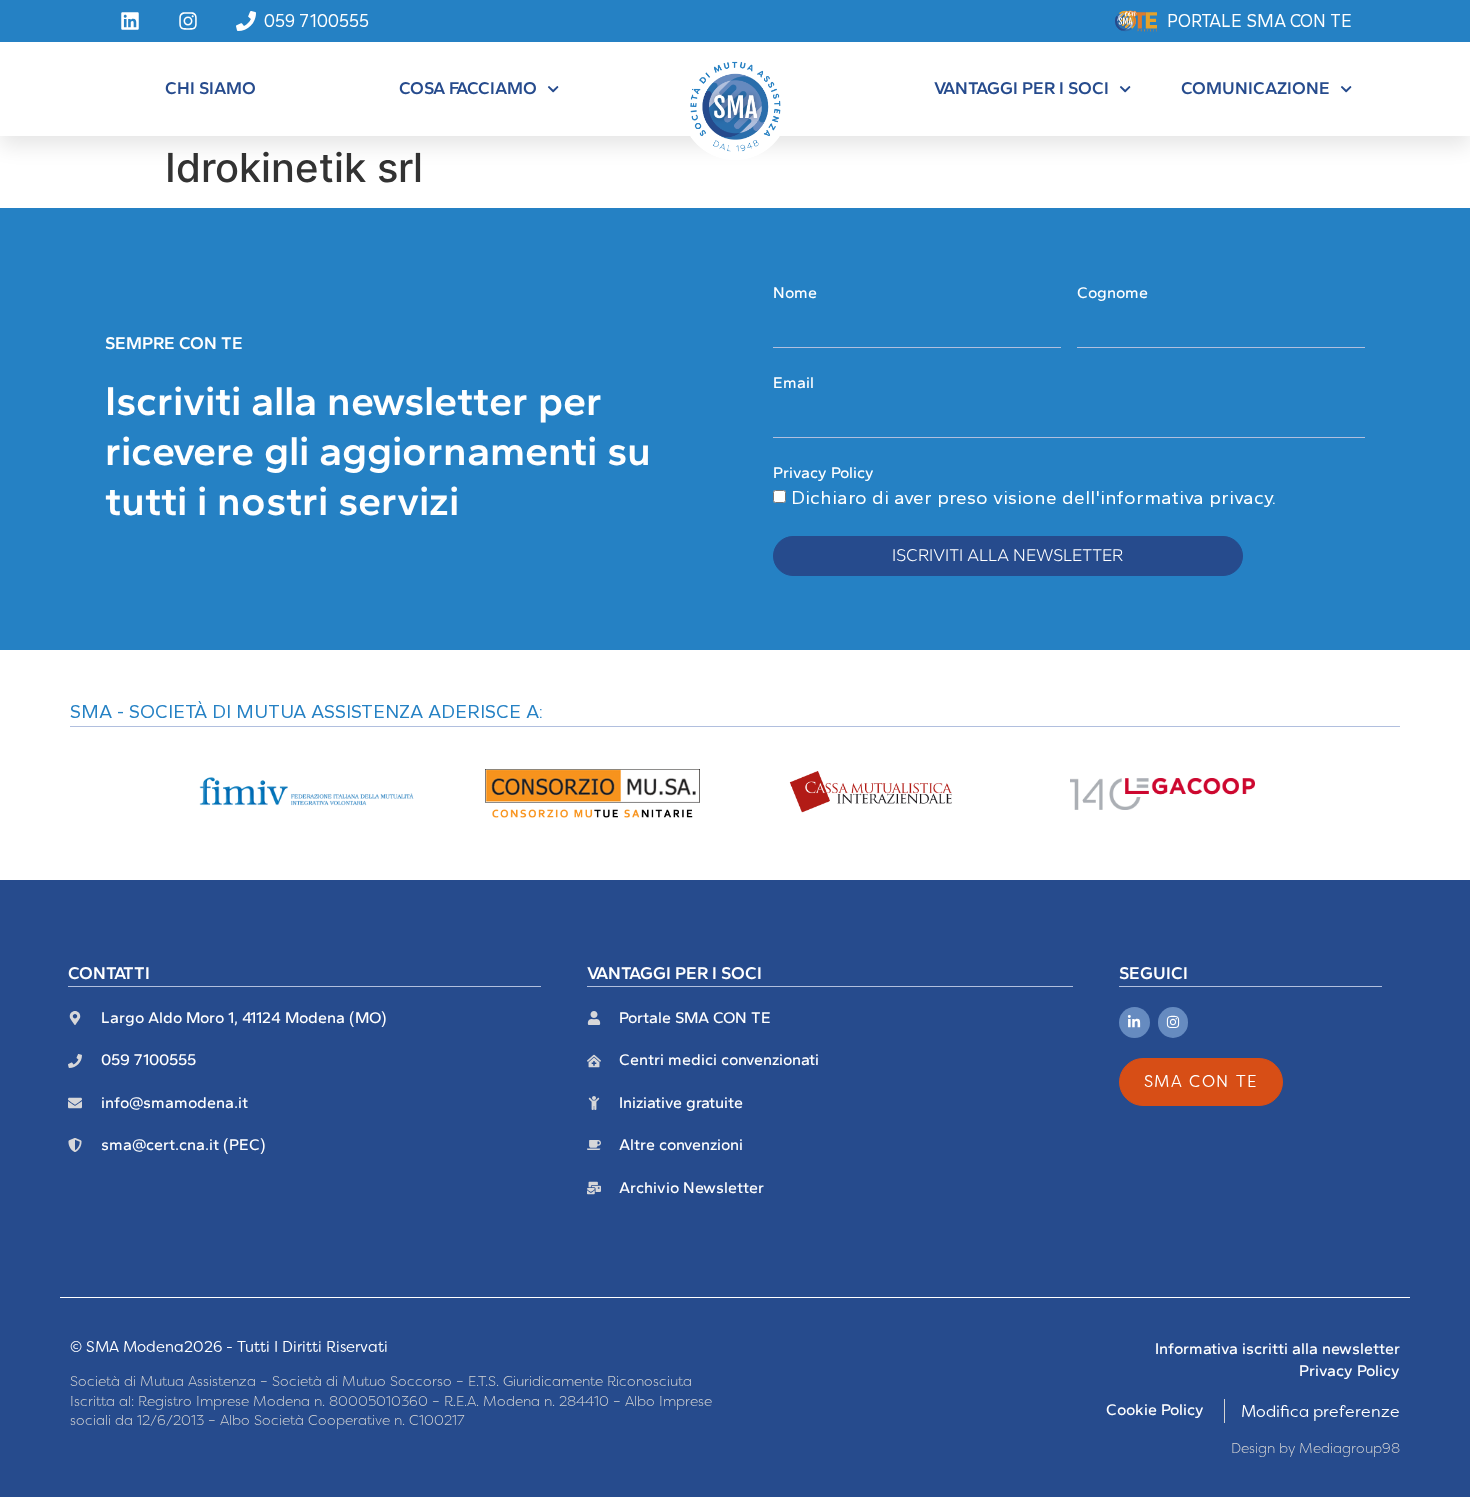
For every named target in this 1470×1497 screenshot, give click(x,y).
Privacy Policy (823, 472)
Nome (795, 292)
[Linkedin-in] (1134, 1022)
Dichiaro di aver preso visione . (1033, 497)
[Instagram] (1173, 1022)
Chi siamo (210, 87)
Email (793, 382)
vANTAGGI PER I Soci (674, 972)
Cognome (1112, 292)
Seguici (1153, 972)
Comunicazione (1255, 87)
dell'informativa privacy (1167, 497)
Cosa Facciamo (468, 87)
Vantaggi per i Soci (1021, 87)
